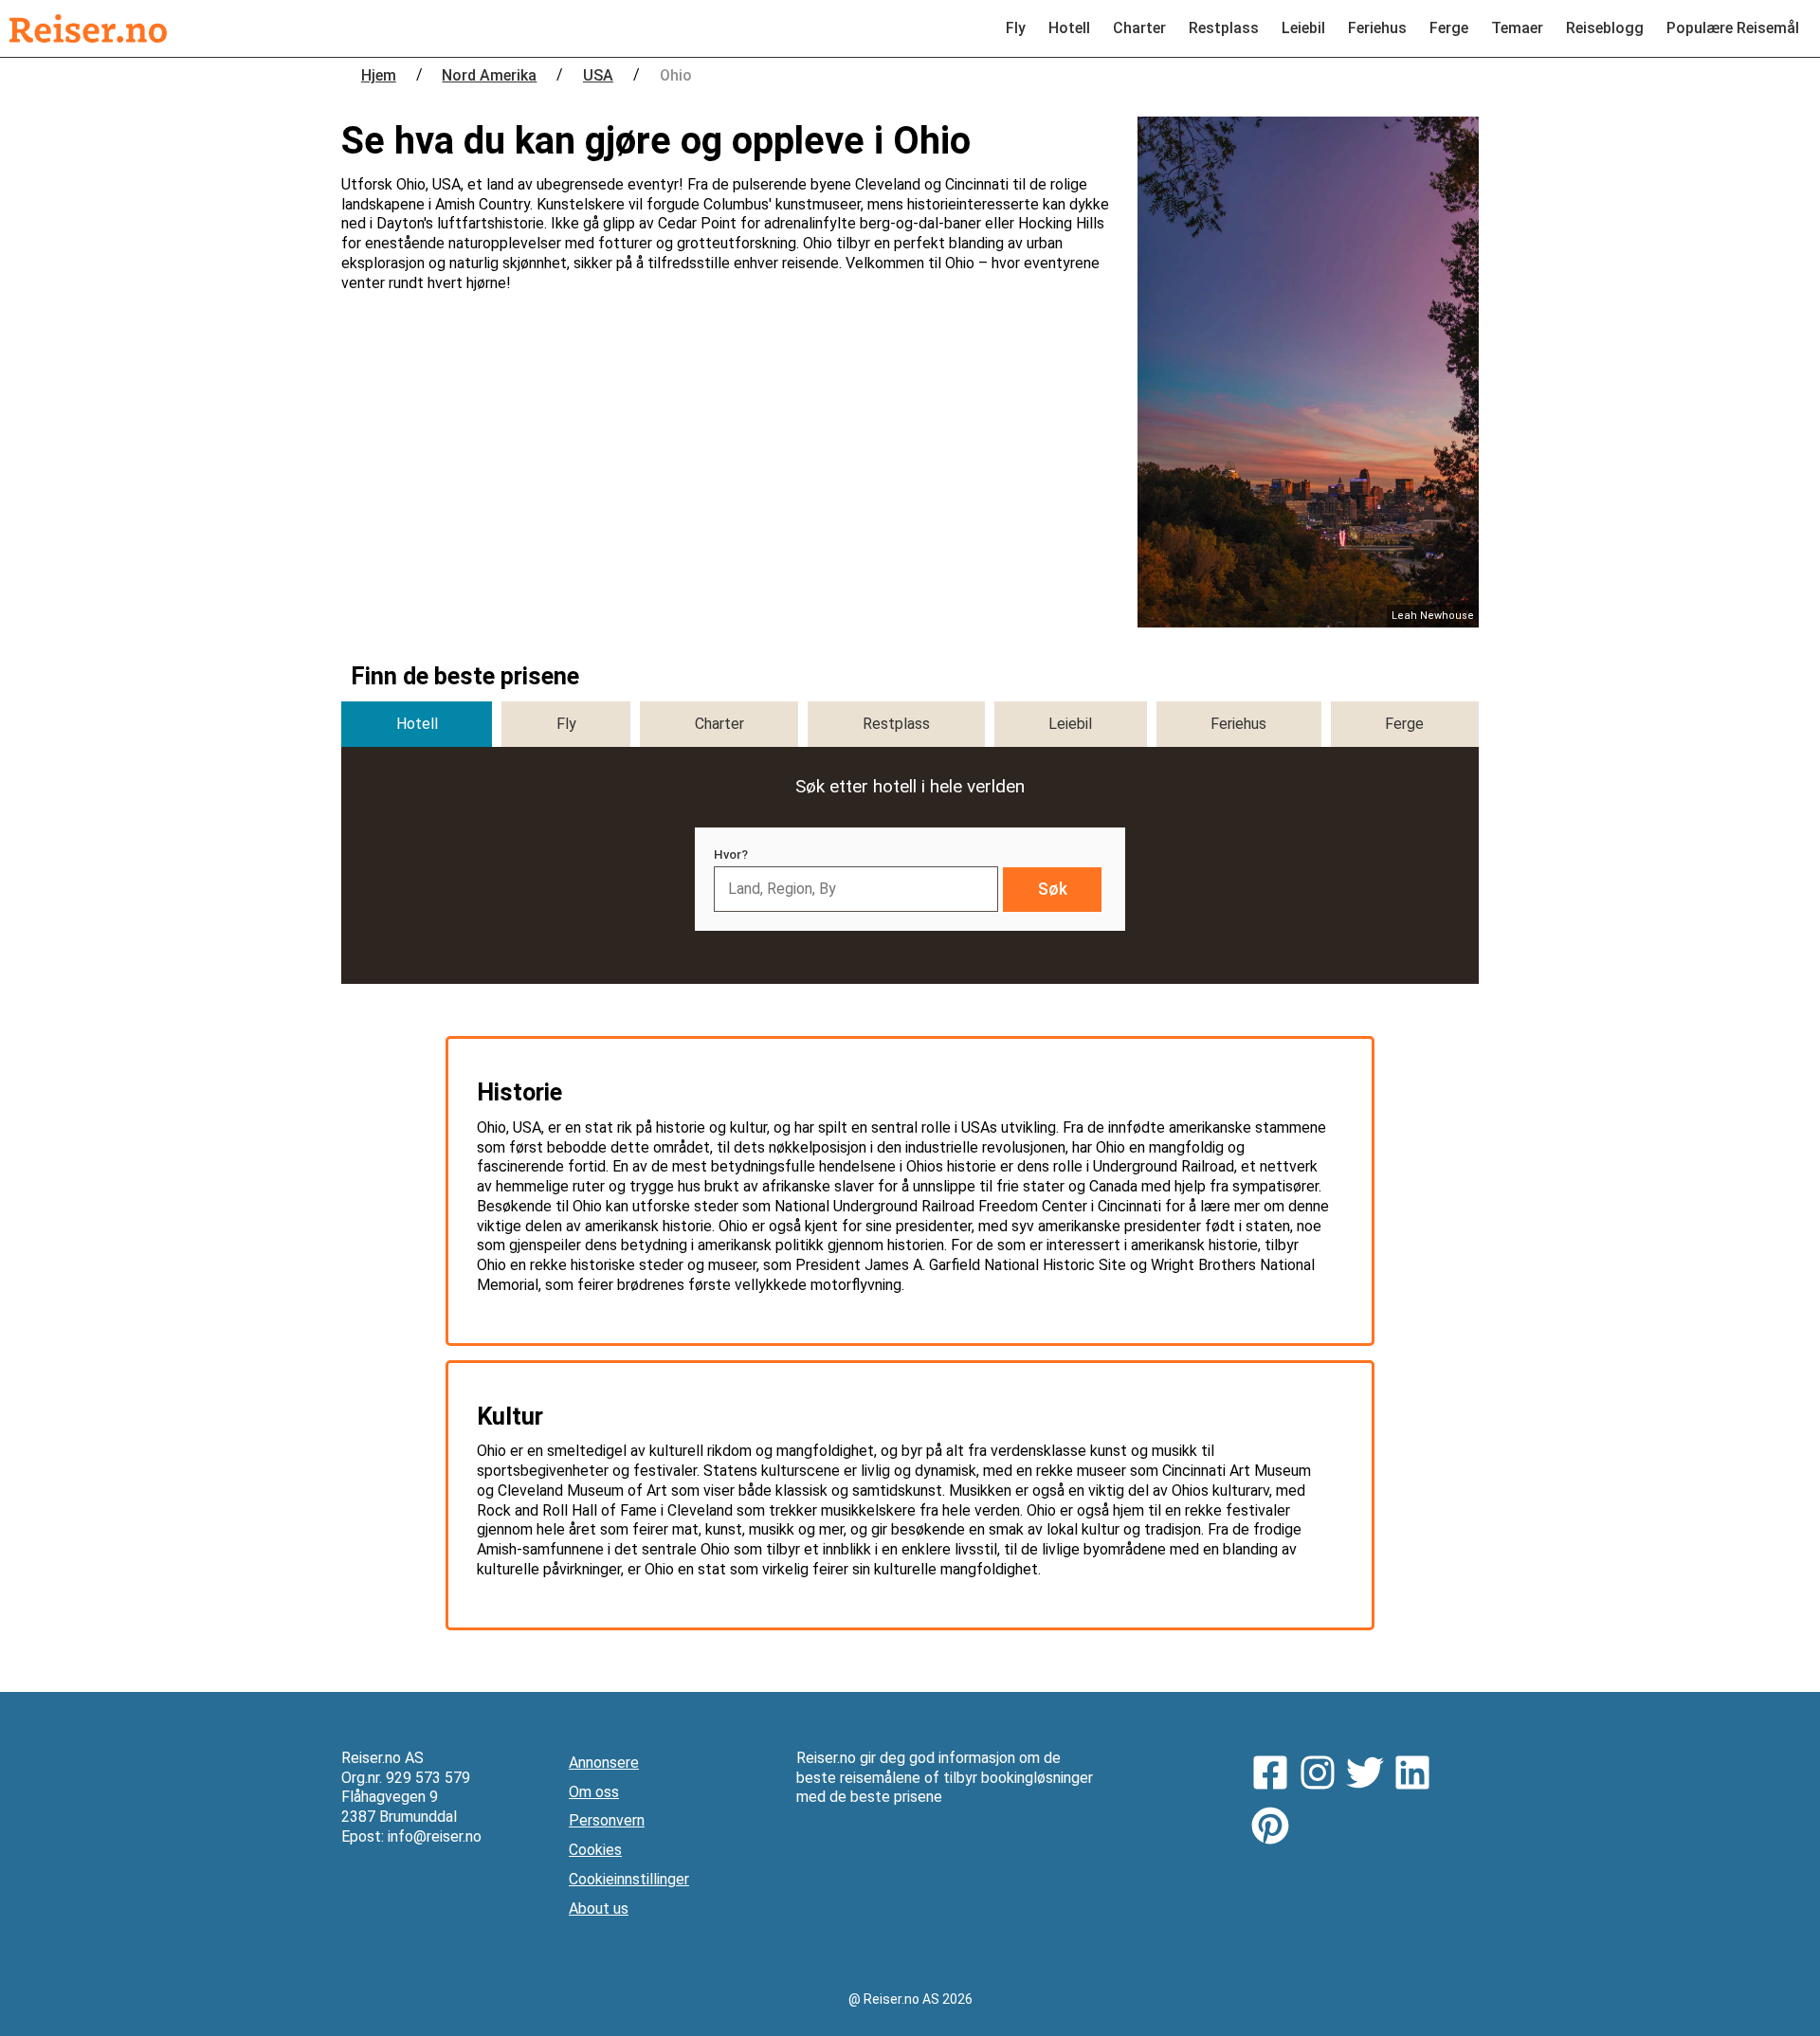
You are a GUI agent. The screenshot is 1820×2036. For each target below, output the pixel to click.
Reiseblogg (1605, 28)
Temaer (1517, 28)
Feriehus (1377, 28)
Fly (1016, 28)
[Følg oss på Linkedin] (1417, 1775)
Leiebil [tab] (1070, 724)
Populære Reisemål (1733, 28)
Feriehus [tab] (1238, 724)
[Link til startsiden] (88, 28)
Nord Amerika (489, 75)
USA (598, 75)
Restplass (1224, 28)
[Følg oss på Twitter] (1370, 1775)
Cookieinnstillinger (629, 1879)
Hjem (379, 75)
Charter (1139, 28)
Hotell (1069, 28)
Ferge (1449, 28)
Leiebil (1303, 28)
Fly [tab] (566, 724)
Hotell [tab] (417, 724)
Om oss (594, 1792)
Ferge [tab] (1404, 724)
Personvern (607, 1820)
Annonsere (604, 1763)
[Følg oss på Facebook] (1275, 1775)
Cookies (595, 1850)
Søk (1053, 889)
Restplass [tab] (896, 724)
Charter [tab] (719, 724)
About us (599, 1909)
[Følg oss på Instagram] (1322, 1775)
